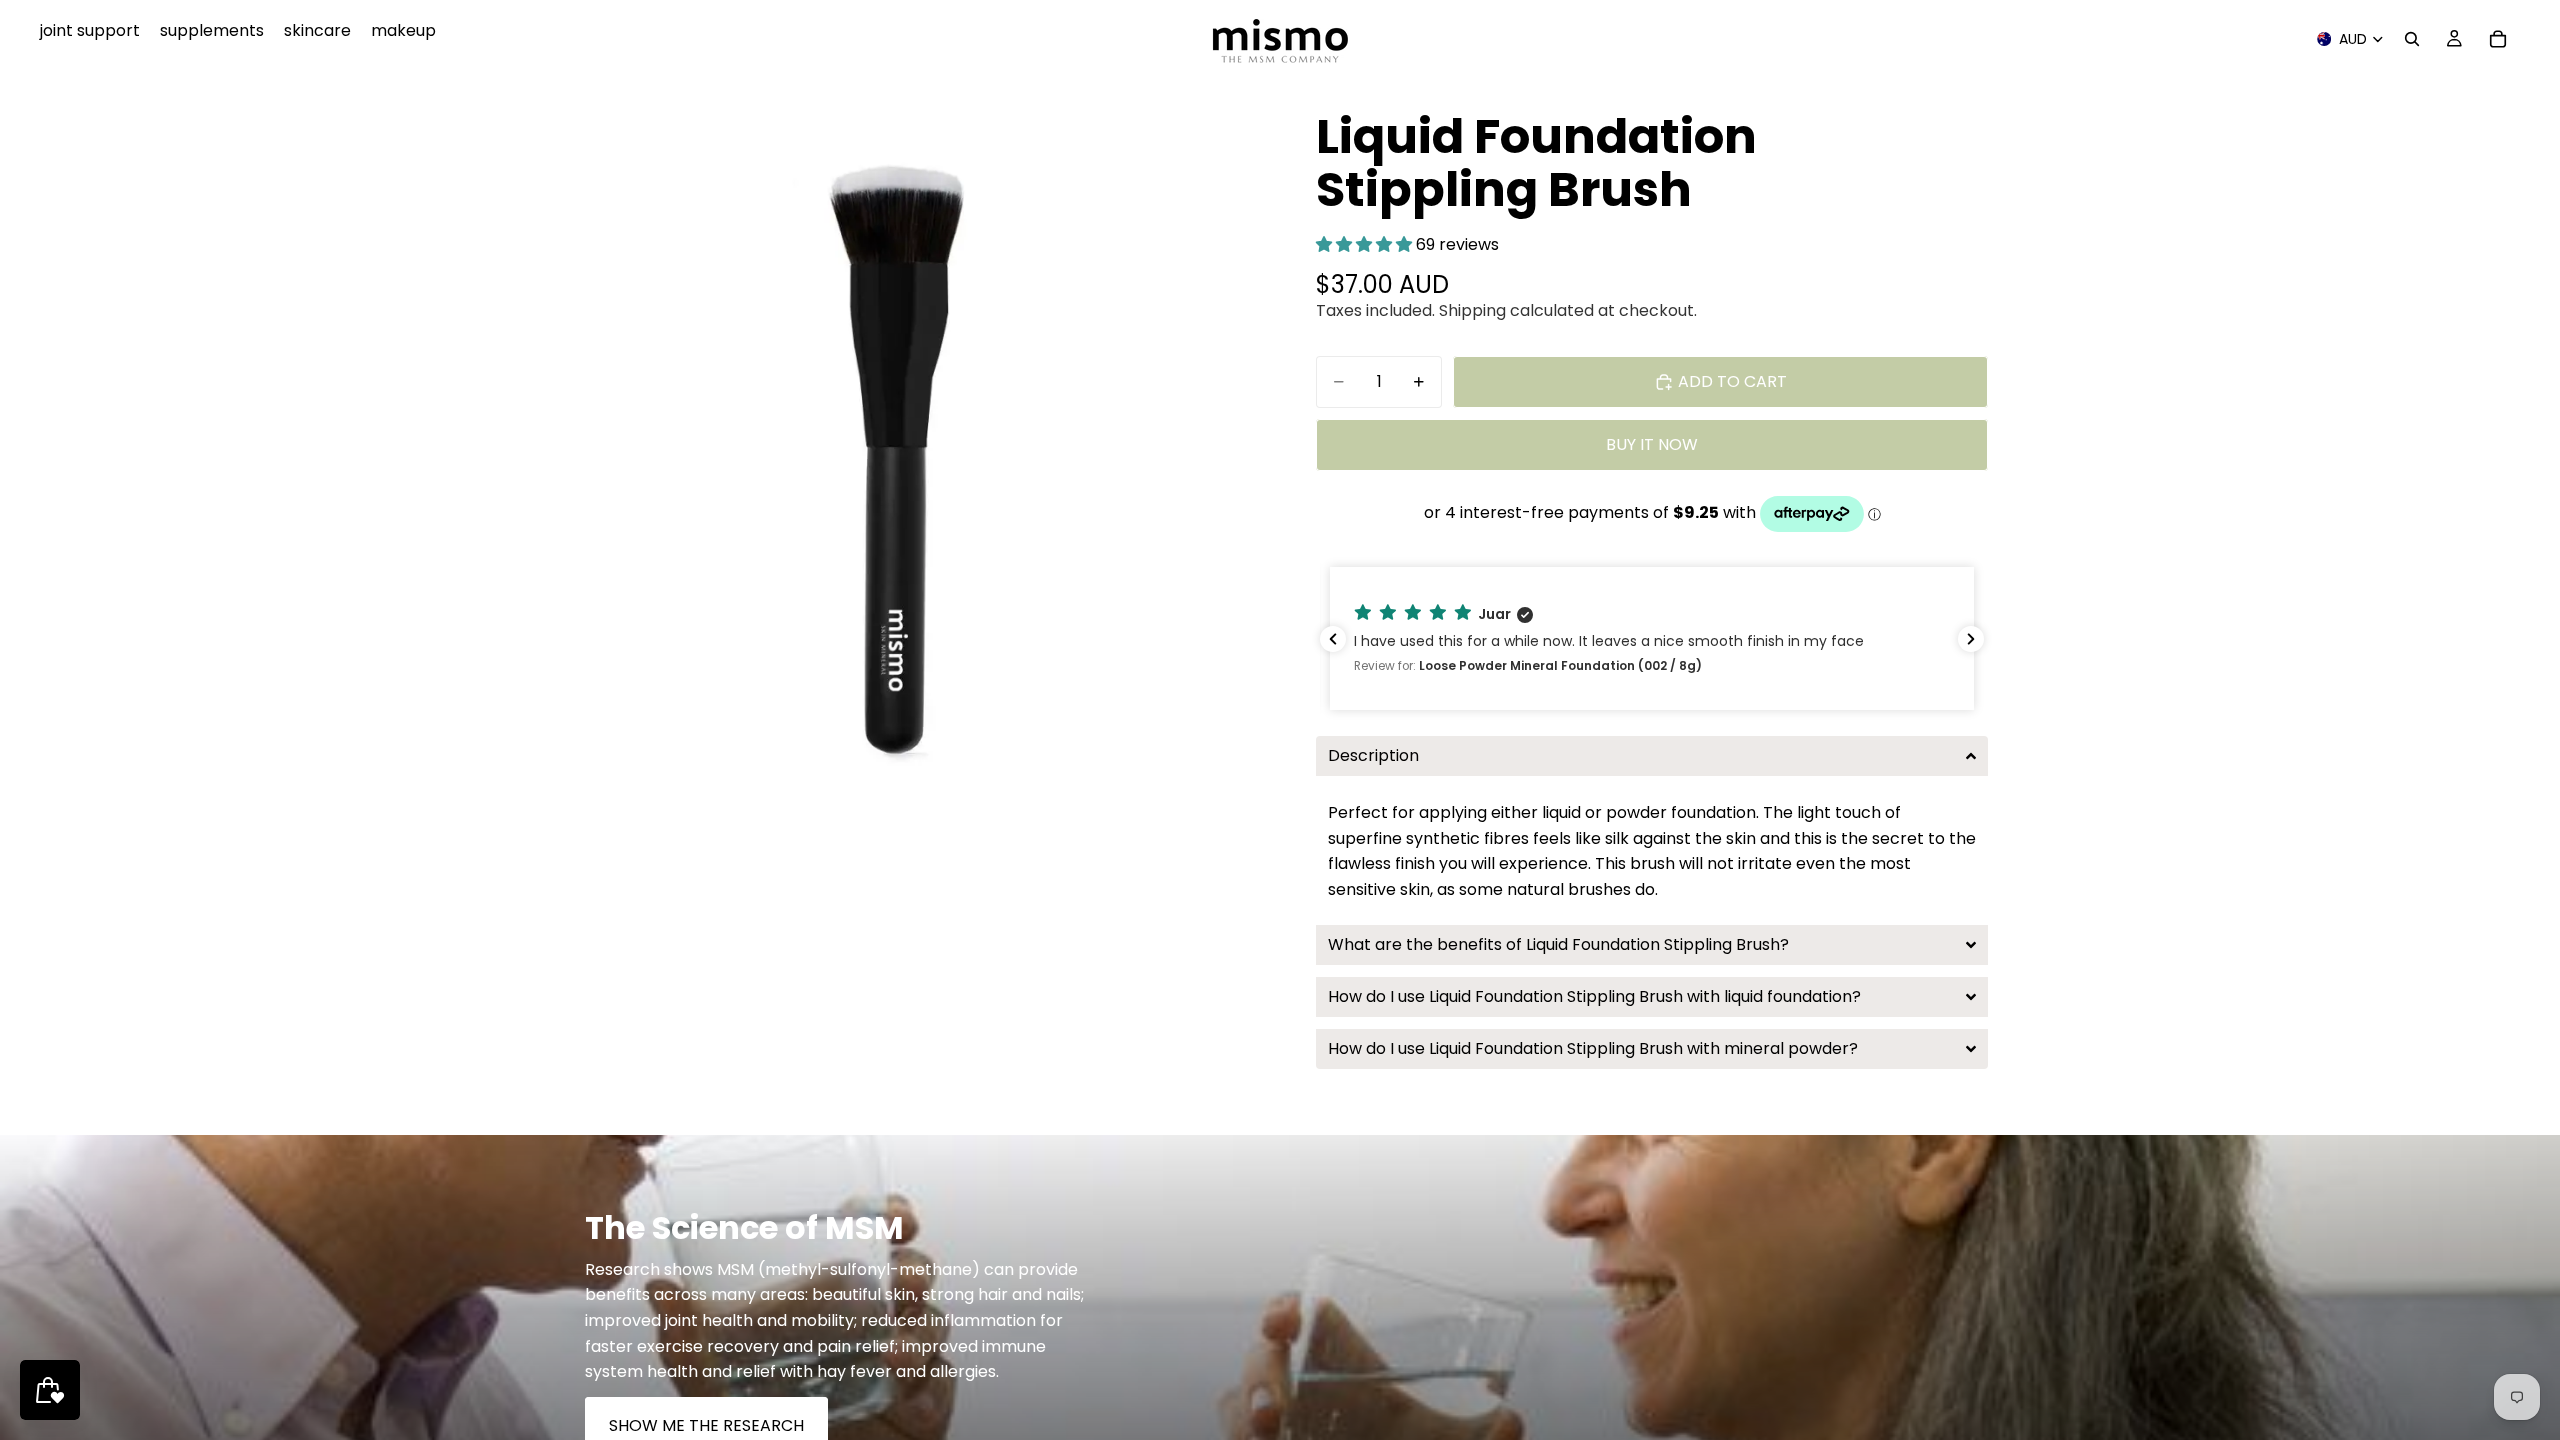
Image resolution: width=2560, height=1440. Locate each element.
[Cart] (2498, 39)
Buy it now (1652, 444)
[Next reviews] (1971, 639)
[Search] (2412, 39)
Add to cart (1732, 381)
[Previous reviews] (1333, 639)
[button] (1366, 244)
